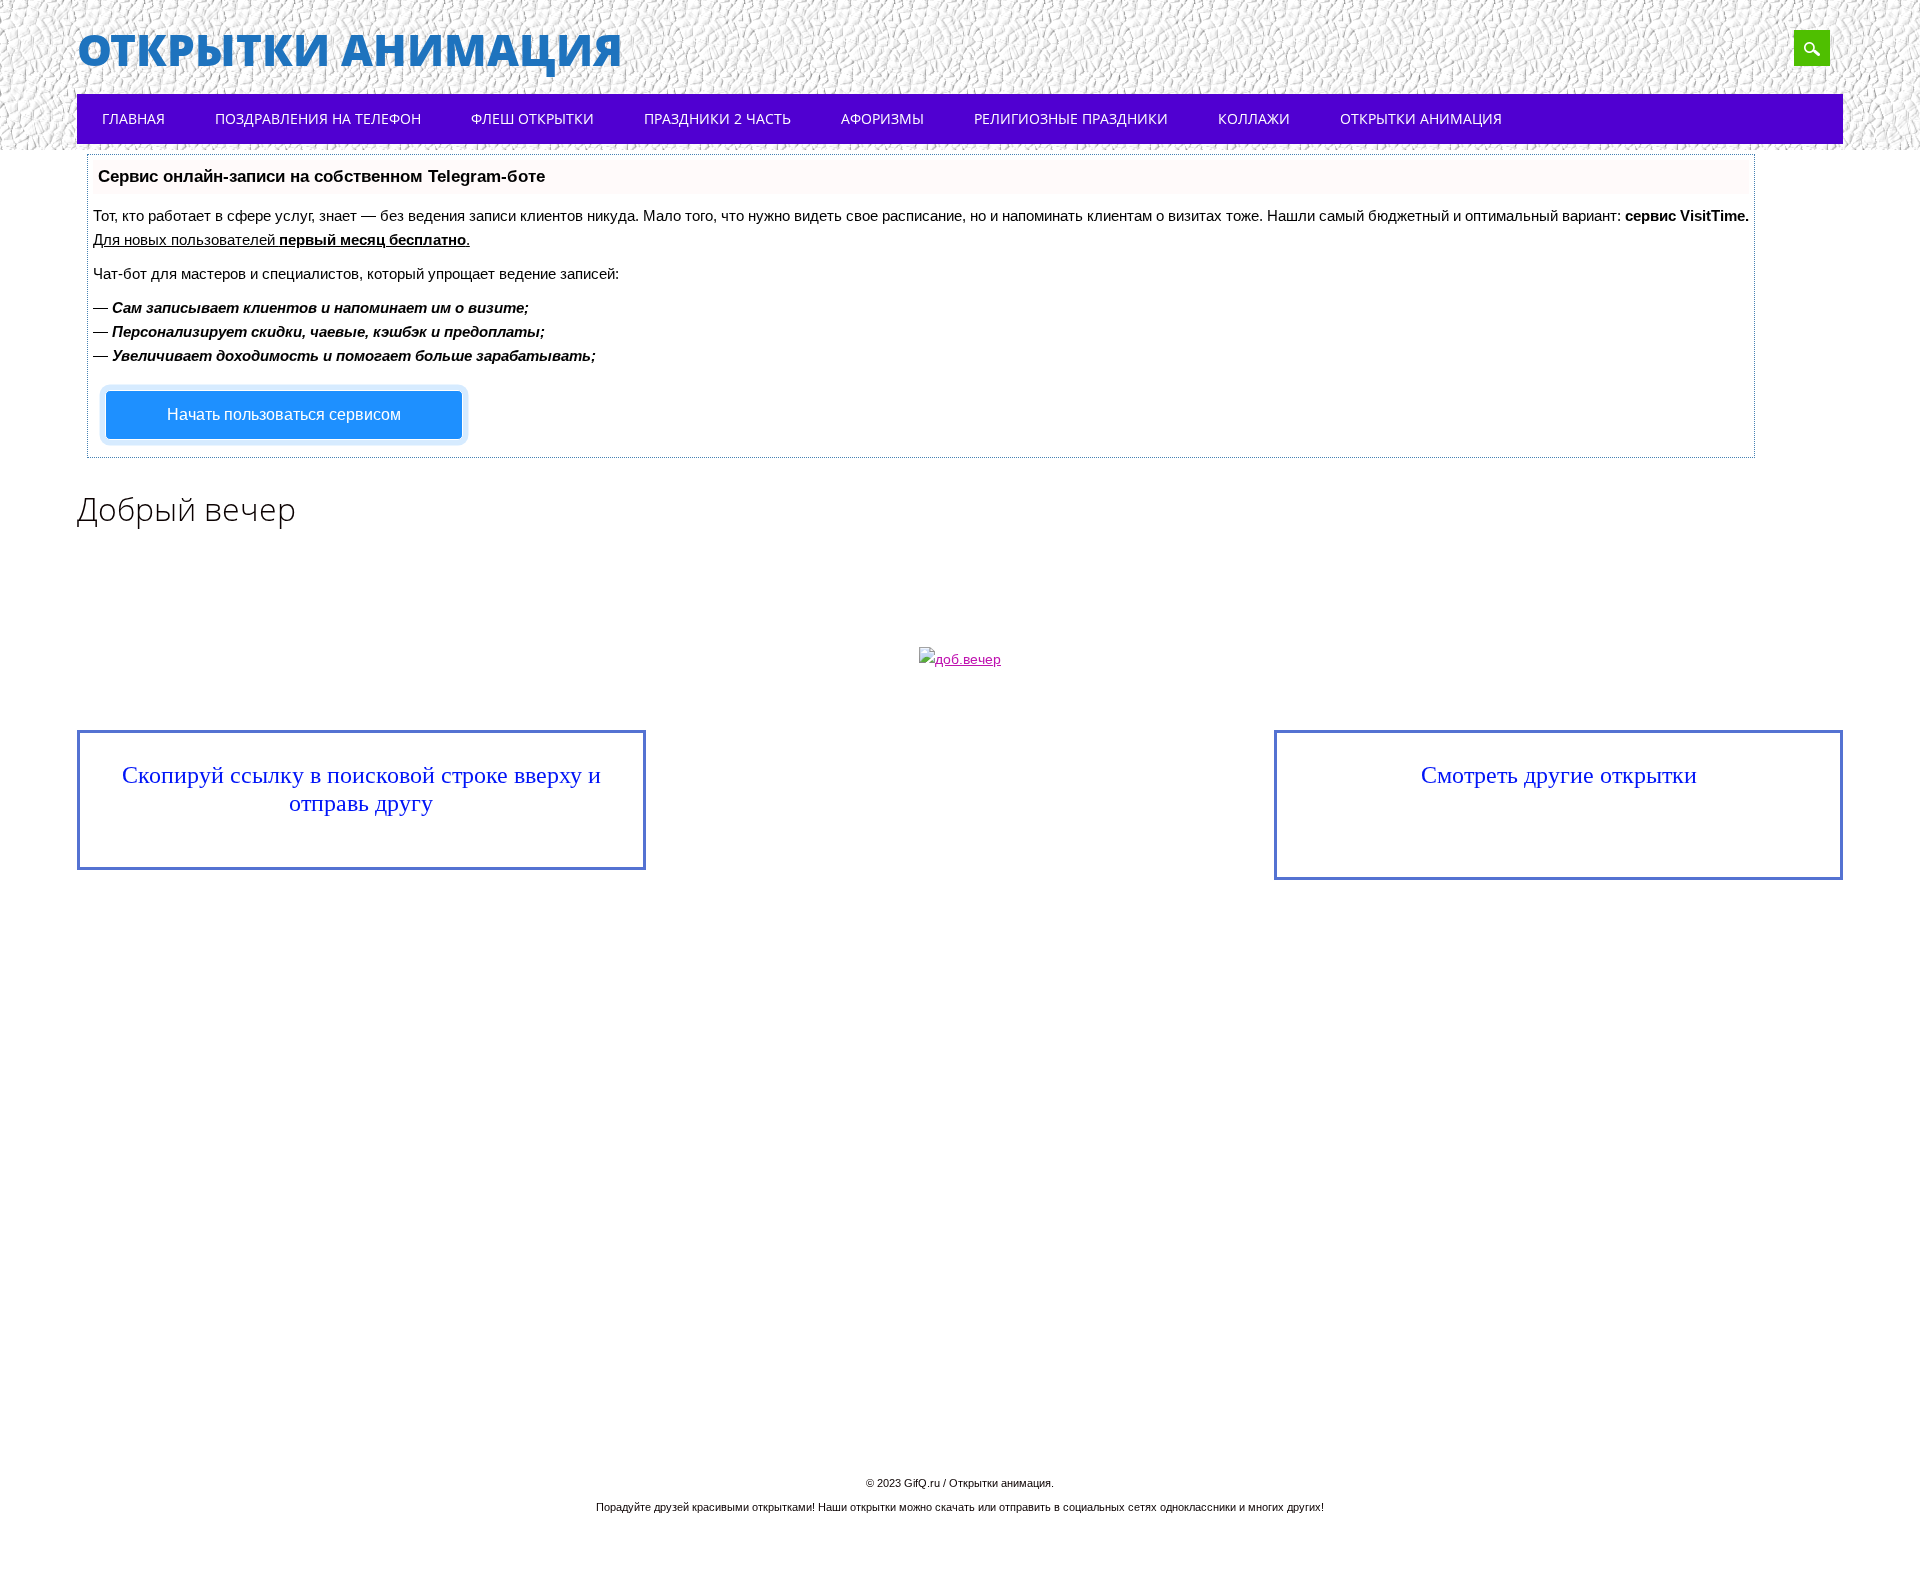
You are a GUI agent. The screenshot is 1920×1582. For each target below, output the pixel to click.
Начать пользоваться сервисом (284, 414)
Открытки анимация (350, 49)
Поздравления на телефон (318, 118)
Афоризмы (882, 118)
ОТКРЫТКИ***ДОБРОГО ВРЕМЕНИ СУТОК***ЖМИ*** (973, 788)
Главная (133, 118)
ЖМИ (1569, 830)
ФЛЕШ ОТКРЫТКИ (532, 118)
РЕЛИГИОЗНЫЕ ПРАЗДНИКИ (1071, 118)
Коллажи (1254, 118)
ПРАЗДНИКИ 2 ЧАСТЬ (717, 118)
